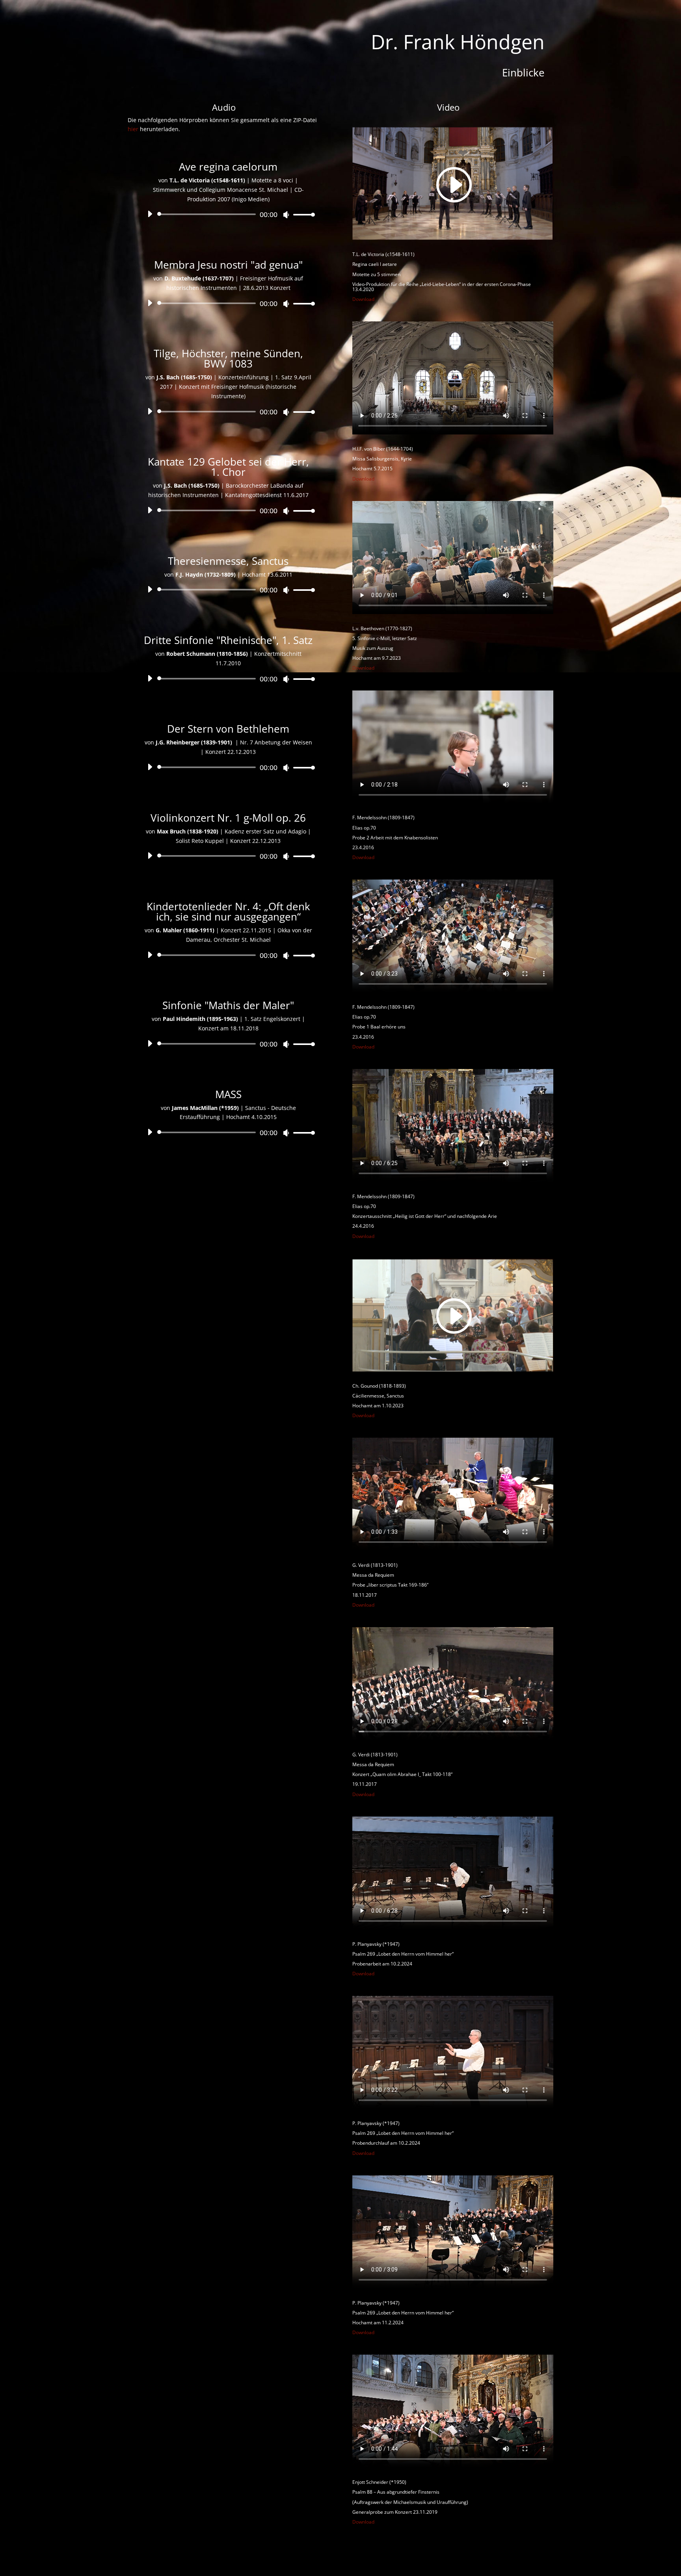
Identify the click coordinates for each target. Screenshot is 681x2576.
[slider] (302, 214)
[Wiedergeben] (150, 214)
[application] (228, 214)
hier (133, 129)
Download (363, 299)
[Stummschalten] (286, 215)
